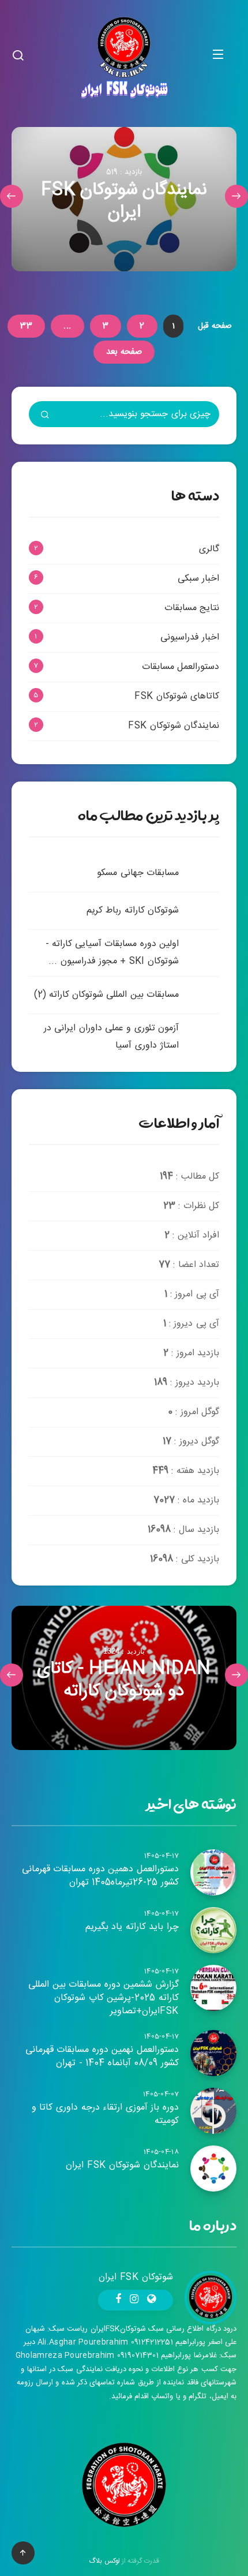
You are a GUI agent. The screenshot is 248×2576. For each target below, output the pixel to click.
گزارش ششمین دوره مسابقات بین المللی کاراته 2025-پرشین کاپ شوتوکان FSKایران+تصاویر (104, 1998)
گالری (209, 549)
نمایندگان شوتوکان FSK (174, 726)
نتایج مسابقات (192, 608)
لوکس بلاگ (104, 2561)
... (67, 326)
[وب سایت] (151, 2300)
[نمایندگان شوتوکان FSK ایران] (124, 199)
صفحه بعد (124, 352)
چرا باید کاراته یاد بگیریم (132, 1927)
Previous (236, 196)
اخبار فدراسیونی (190, 638)
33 (26, 326)
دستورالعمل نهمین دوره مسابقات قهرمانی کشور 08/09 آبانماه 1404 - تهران (102, 2057)
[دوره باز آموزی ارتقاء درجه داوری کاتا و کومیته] (213, 2111)
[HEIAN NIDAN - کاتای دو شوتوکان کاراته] (124, 1678)
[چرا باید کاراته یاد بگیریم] (213, 1930)
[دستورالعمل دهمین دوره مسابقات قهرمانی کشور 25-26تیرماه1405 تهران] (213, 1872)
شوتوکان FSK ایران (136, 2277)
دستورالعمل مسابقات (181, 667)
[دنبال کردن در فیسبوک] (118, 2300)
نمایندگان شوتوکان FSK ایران (122, 2165)
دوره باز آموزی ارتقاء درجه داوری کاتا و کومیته (105, 2114)
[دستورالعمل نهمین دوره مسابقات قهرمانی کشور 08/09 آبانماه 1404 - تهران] (213, 2053)
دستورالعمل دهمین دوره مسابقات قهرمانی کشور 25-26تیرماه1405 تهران (100, 1876)
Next (12, 196)
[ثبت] (45, 416)
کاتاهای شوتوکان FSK (177, 696)
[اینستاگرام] (134, 2300)
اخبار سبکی (198, 579)
